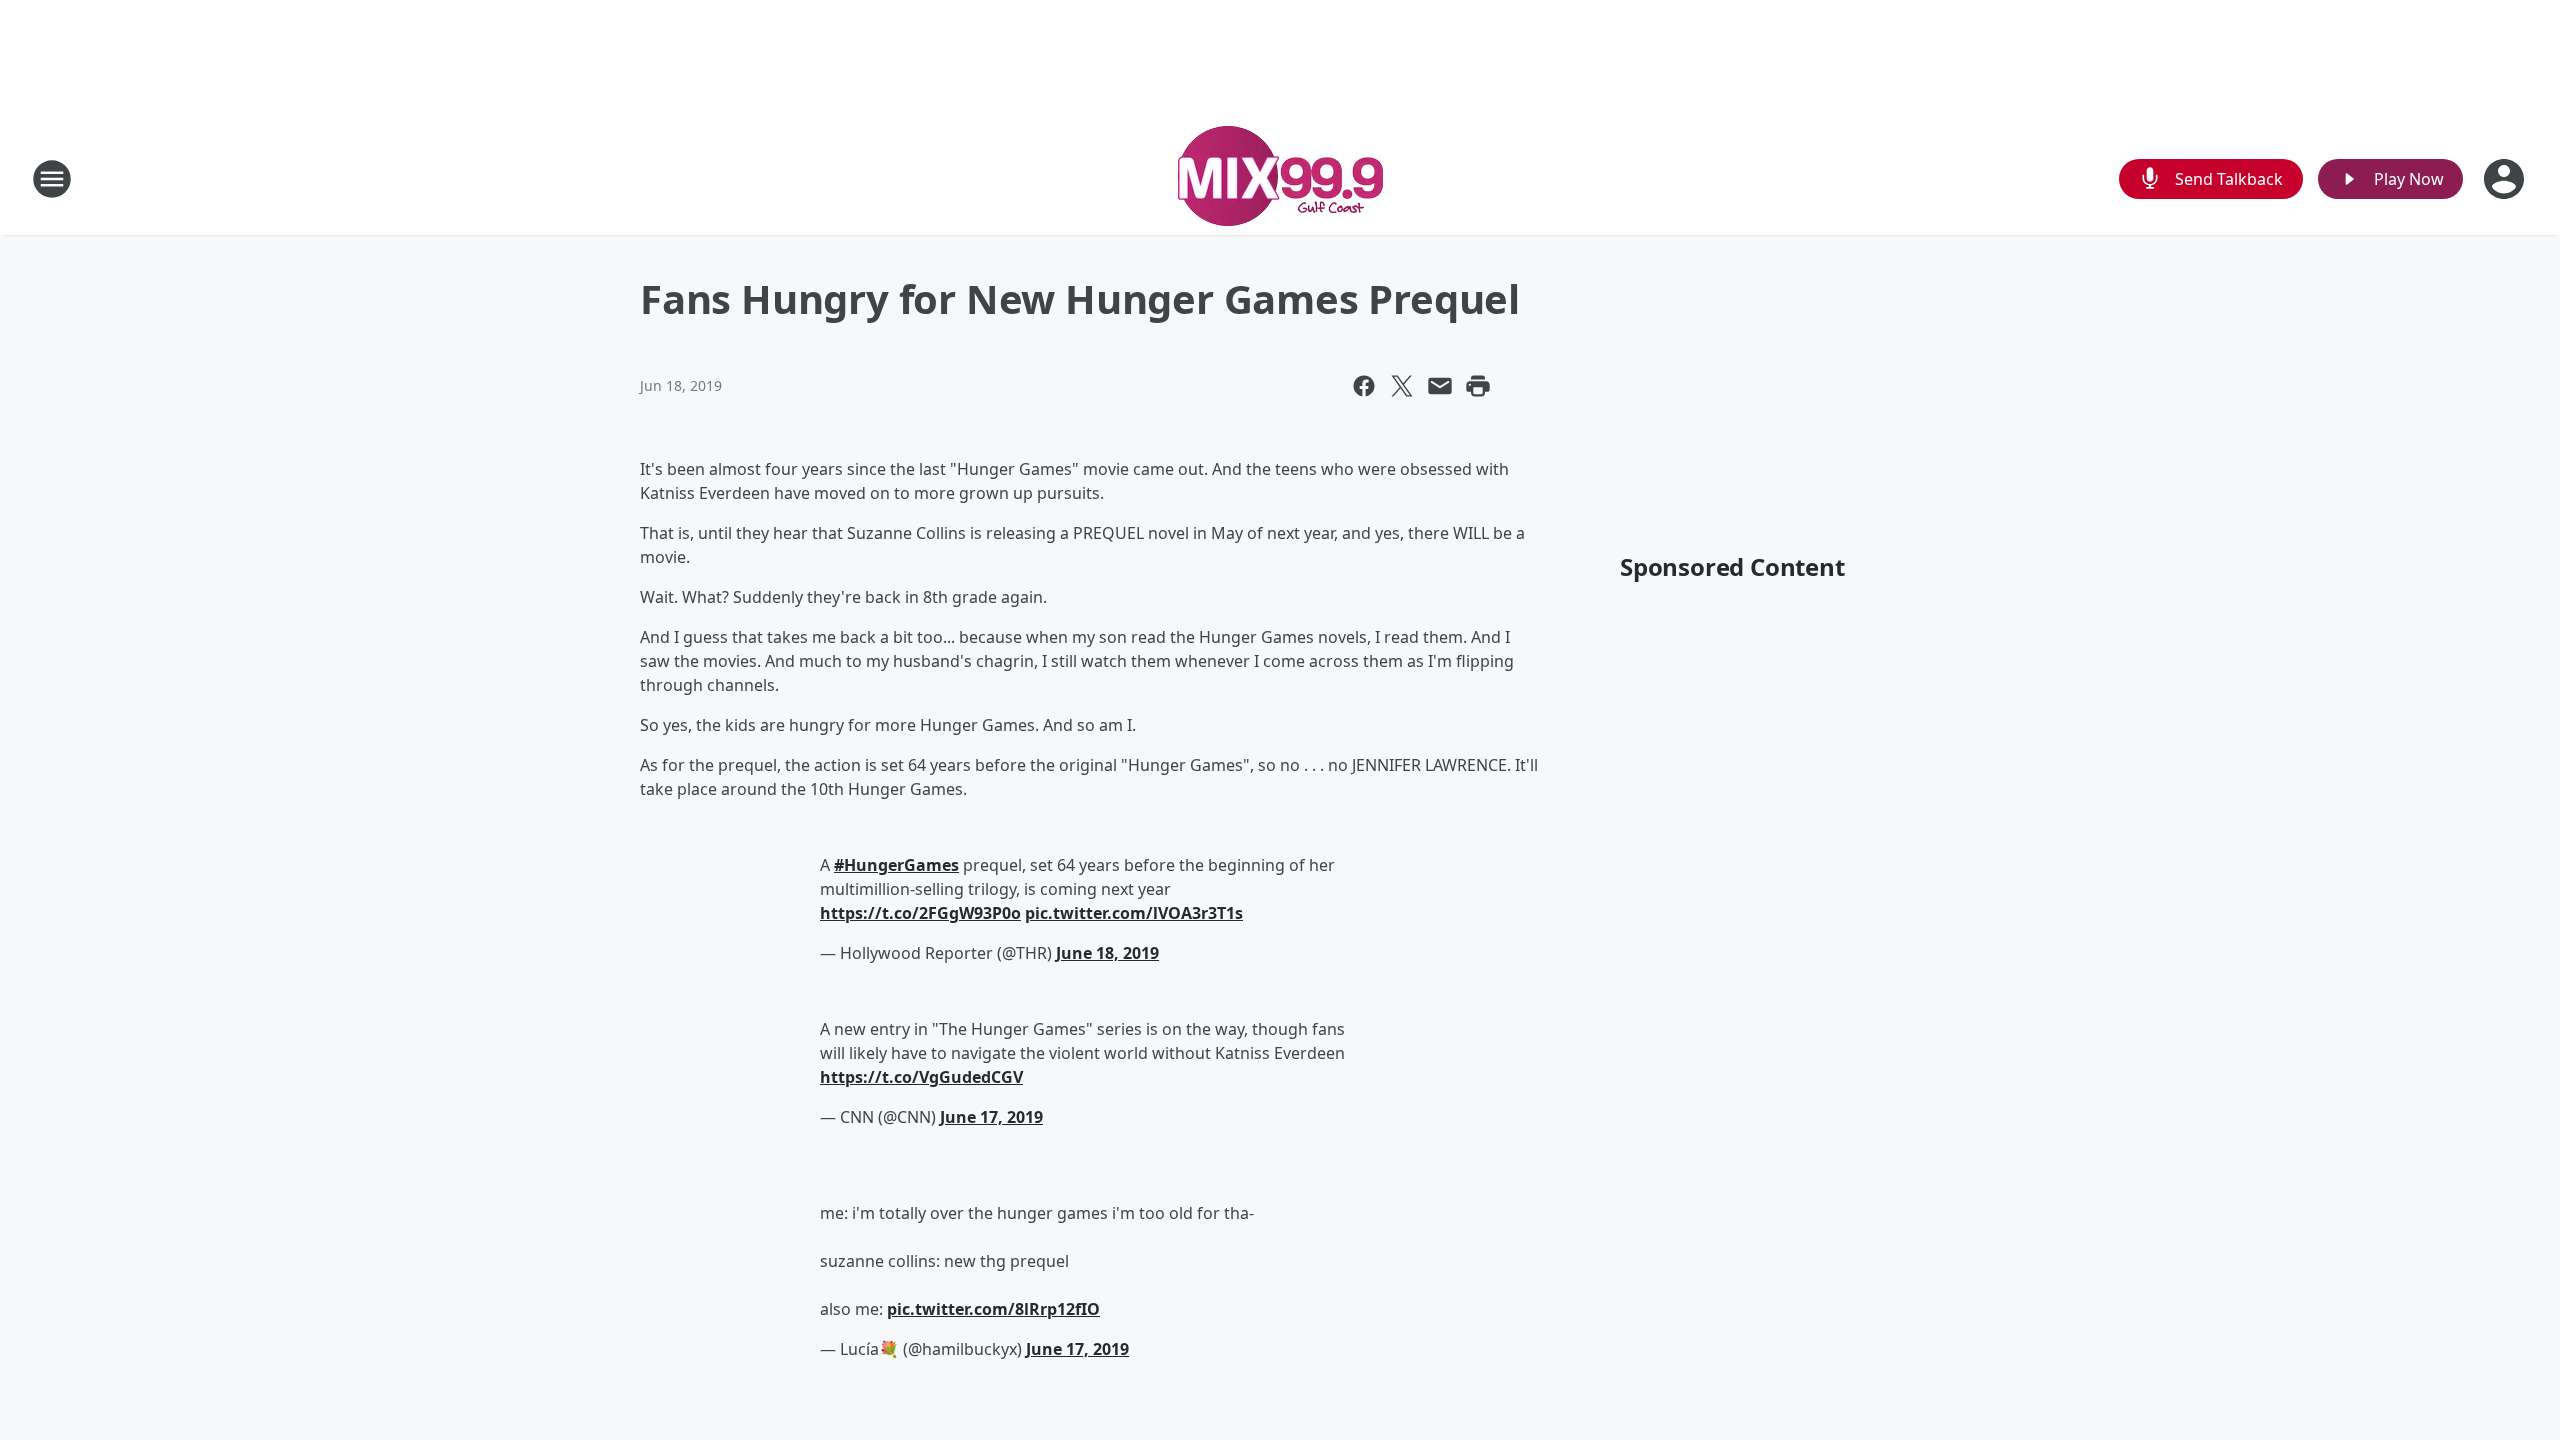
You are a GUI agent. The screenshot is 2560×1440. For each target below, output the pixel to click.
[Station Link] (1280, 178)
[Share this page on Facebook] (1364, 386)
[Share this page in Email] (1440, 386)
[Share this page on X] (1402, 386)
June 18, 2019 (1107, 953)
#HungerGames (896, 865)
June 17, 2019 (991, 1117)
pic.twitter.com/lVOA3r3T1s (1134, 913)
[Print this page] (1478, 386)
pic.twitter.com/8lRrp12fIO (993, 1309)
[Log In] (2506, 179)
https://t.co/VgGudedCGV (921, 1077)
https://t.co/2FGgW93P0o (920, 913)
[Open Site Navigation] (52, 179)
